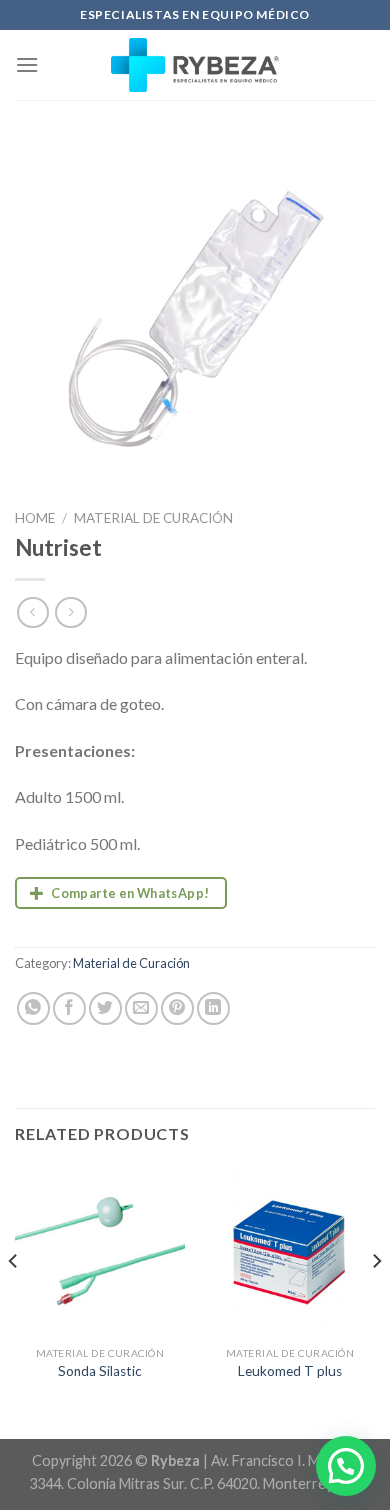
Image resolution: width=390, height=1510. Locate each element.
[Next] (376, 1300)
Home (35, 518)
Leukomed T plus (290, 1371)
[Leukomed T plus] (290, 1251)
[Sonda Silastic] (100, 1251)
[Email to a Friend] (141, 1008)
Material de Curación (153, 518)
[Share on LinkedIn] (213, 1008)
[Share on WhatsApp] (33, 1008)
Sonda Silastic (100, 1371)
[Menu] (27, 64)
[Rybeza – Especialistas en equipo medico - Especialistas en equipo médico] (195, 65)
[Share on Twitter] (105, 1008)
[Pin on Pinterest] (177, 1008)
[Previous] (14, 1300)
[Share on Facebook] (69, 1008)
